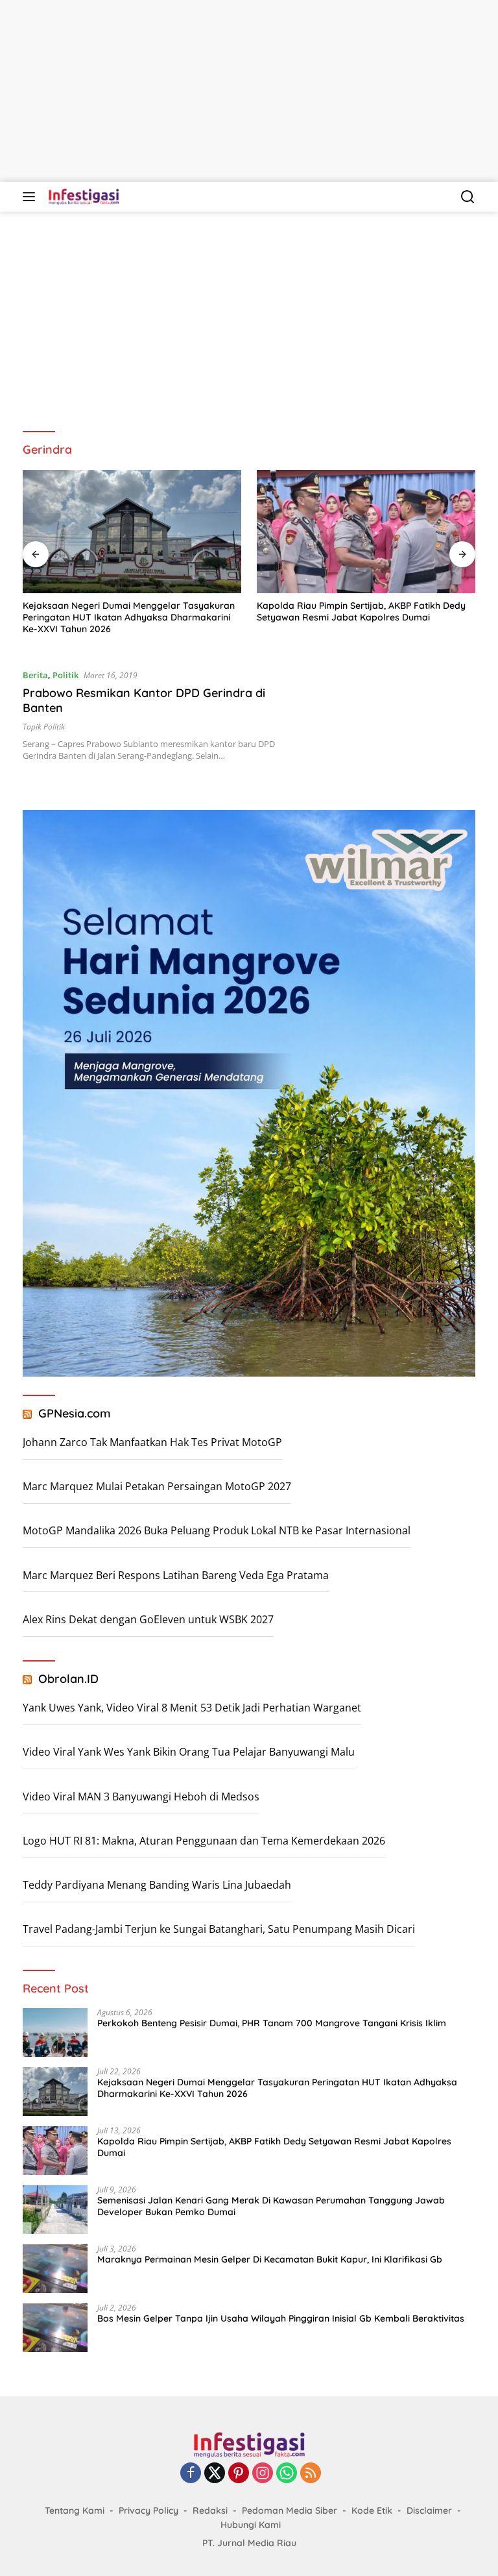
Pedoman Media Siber (290, 2510)
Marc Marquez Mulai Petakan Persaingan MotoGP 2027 (157, 1486)
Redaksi (210, 2510)
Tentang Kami (75, 2510)
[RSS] (311, 2474)
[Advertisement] (249, 91)
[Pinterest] (239, 2474)
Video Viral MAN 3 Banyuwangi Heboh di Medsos (141, 1797)
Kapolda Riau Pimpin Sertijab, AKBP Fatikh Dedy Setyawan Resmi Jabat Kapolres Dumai (127, 611)
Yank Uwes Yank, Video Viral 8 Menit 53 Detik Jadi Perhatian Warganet (192, 1708)
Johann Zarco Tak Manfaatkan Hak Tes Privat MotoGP (152, 1442)
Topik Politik (44, 727)
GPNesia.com (75, 1413)
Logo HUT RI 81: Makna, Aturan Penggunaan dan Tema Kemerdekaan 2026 (204, 1841)
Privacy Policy (148, 2510)
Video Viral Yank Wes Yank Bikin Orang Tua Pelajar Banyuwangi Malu (189, 1752)
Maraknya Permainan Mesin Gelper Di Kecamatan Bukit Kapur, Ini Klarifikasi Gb (270, 2259)
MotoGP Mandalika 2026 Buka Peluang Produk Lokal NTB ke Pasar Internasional (217, 1530)
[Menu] (31, 197)
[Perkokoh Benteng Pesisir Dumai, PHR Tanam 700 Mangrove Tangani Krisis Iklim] (55, 2032)
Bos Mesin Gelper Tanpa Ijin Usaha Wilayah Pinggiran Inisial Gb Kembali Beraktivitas (281, 2318)
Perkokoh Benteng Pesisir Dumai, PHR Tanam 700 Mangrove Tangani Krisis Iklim (272, 2023)
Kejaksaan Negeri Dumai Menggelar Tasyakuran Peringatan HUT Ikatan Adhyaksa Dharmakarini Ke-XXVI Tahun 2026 (277, 2088)
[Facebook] (191, 2474)
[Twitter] (215, 2474)
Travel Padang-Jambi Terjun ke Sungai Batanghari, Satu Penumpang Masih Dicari (219, 1929)
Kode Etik (372, 2510)
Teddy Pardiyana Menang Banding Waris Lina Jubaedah (157, 1885)
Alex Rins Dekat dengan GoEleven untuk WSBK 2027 (148, 1619)
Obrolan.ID (68, 1679)
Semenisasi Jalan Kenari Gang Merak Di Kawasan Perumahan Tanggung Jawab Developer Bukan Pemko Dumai (365, 617)
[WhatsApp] (287, 2474)
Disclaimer (429, 2510)
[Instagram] (263, 2474)
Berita (35, 675)
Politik (65, 675)
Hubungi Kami (251, 2525)
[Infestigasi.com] (82, 197)
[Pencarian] (468, 197)
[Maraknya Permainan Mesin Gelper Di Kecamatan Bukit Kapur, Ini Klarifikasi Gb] (55, 2269)
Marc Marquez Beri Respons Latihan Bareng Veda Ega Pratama (176, 1575)
